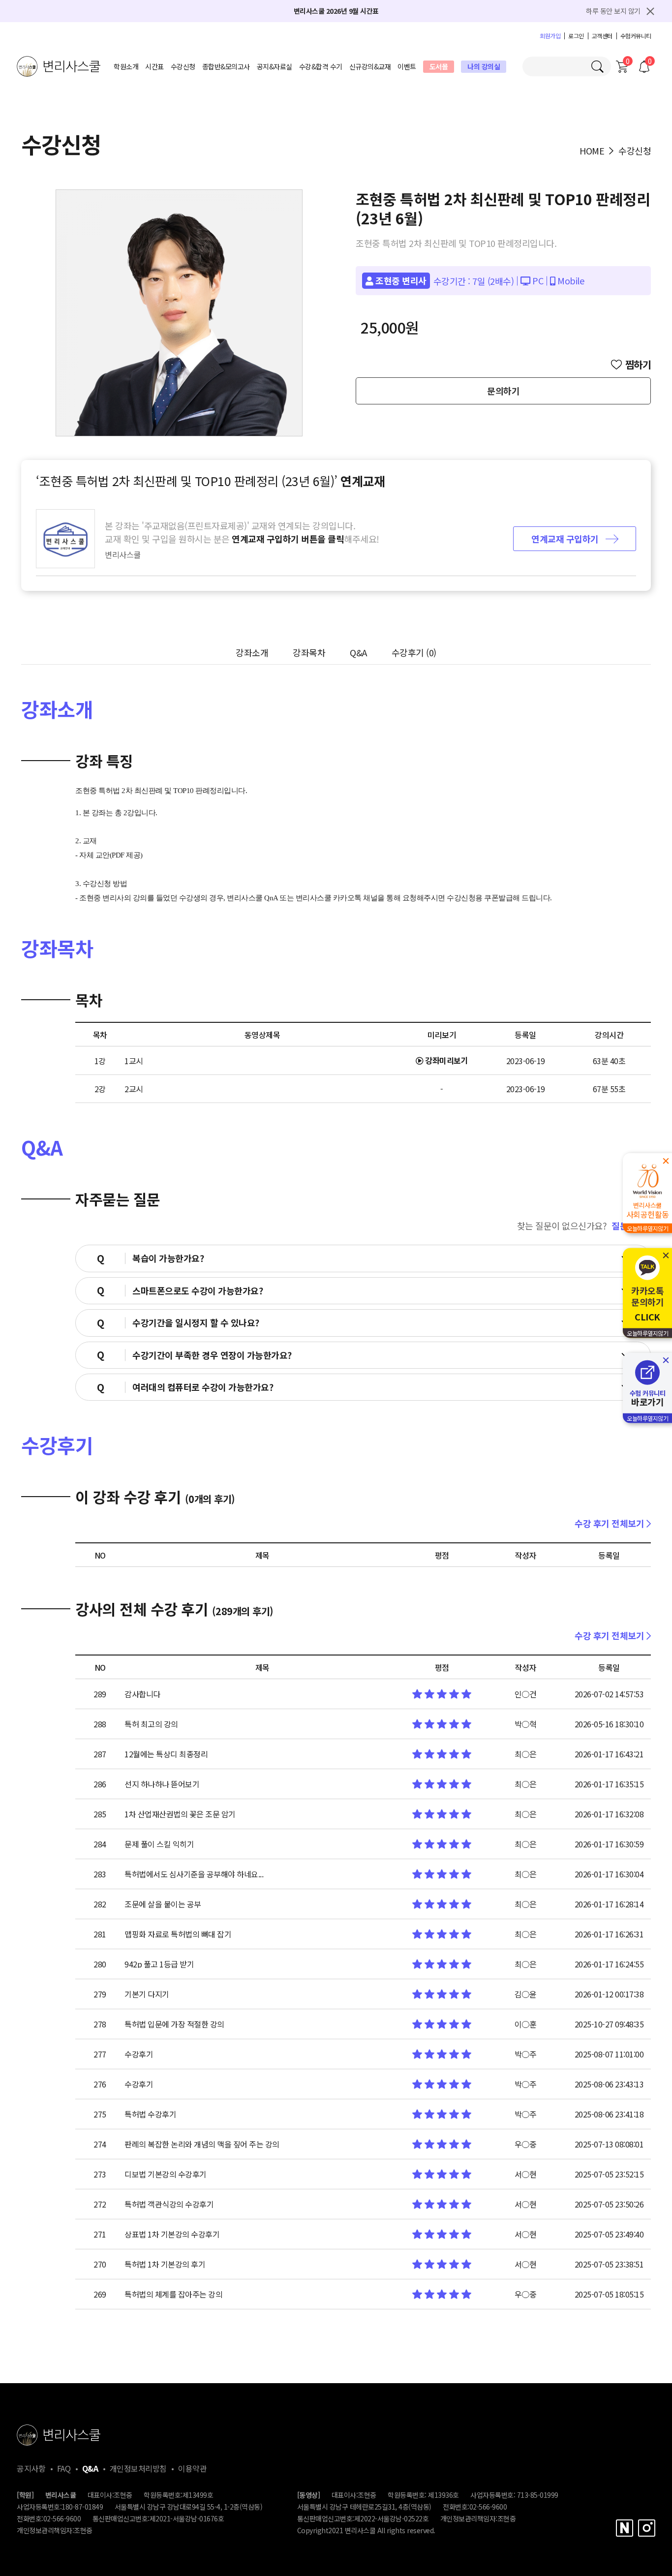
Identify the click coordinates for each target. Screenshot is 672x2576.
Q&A (358, 652)
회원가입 (550, 36)
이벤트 (407, 66)
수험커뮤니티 (636, 36)
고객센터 (602, 36)
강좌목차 (309, 652)
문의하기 (503, 391)
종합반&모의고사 (226, 66)
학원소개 (126, 66)
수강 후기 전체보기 (611, 1523)
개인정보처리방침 (138, 2468)
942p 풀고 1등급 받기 (159, 1964)
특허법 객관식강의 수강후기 (169, 2204)
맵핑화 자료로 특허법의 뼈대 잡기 (178, 1934)
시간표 (154, 66)
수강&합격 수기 (321, 66)
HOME (592, 151)
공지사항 (31, 2468)
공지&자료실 (275, 66)
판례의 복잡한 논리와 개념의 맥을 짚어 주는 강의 (202, 2144)
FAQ (64, 2468)
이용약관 (192, 2468)
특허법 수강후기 (150, 2114)
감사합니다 (142, 1694)
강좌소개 (252, 652)
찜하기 (638, 365)
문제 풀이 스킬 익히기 (159, 1844)
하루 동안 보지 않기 (613, 11)
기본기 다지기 (147, 1994)
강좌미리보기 (446, 1060)
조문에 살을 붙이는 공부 (163, 1904)
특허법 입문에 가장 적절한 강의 (174, 2024)
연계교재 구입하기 (566, 539)
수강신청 (183, 66)
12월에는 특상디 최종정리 (166, 1754)
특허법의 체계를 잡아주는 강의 (173, 2294)
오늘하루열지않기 (647, 1228)
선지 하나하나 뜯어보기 (162, 1784)
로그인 (576, 36)
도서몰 (439, 66)
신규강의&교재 (370, 66)
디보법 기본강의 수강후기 (166, 2174)
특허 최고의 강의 (151, 1724)
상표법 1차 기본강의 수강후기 (172, 2234)
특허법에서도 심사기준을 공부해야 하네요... (194, 1874)
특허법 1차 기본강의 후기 (165, 2264)
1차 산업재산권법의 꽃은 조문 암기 (180, 1814)
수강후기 (414, 652)
